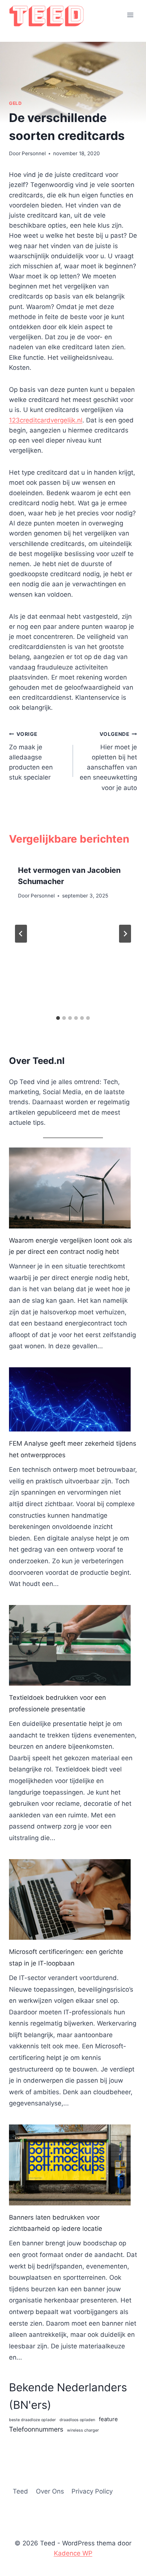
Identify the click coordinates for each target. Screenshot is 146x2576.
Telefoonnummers (36, 2429)
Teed (20, 2491)
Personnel (34, 153)
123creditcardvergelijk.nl (46, 420)
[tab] (58, 1018)
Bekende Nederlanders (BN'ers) (68, 2396)
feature (108, 2419)
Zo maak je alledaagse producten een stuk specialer (31, 756)
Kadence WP (73, 2553)
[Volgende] (125, 934)
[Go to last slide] (21, 934)
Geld (15, 103)
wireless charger (83, 2430)
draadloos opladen (77, 2420)
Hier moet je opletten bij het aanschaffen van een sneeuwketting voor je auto (108, 761)
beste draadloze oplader (32, 2420)
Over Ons (50, 2491)
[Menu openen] (130, 15)
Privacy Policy (92, 2491)
